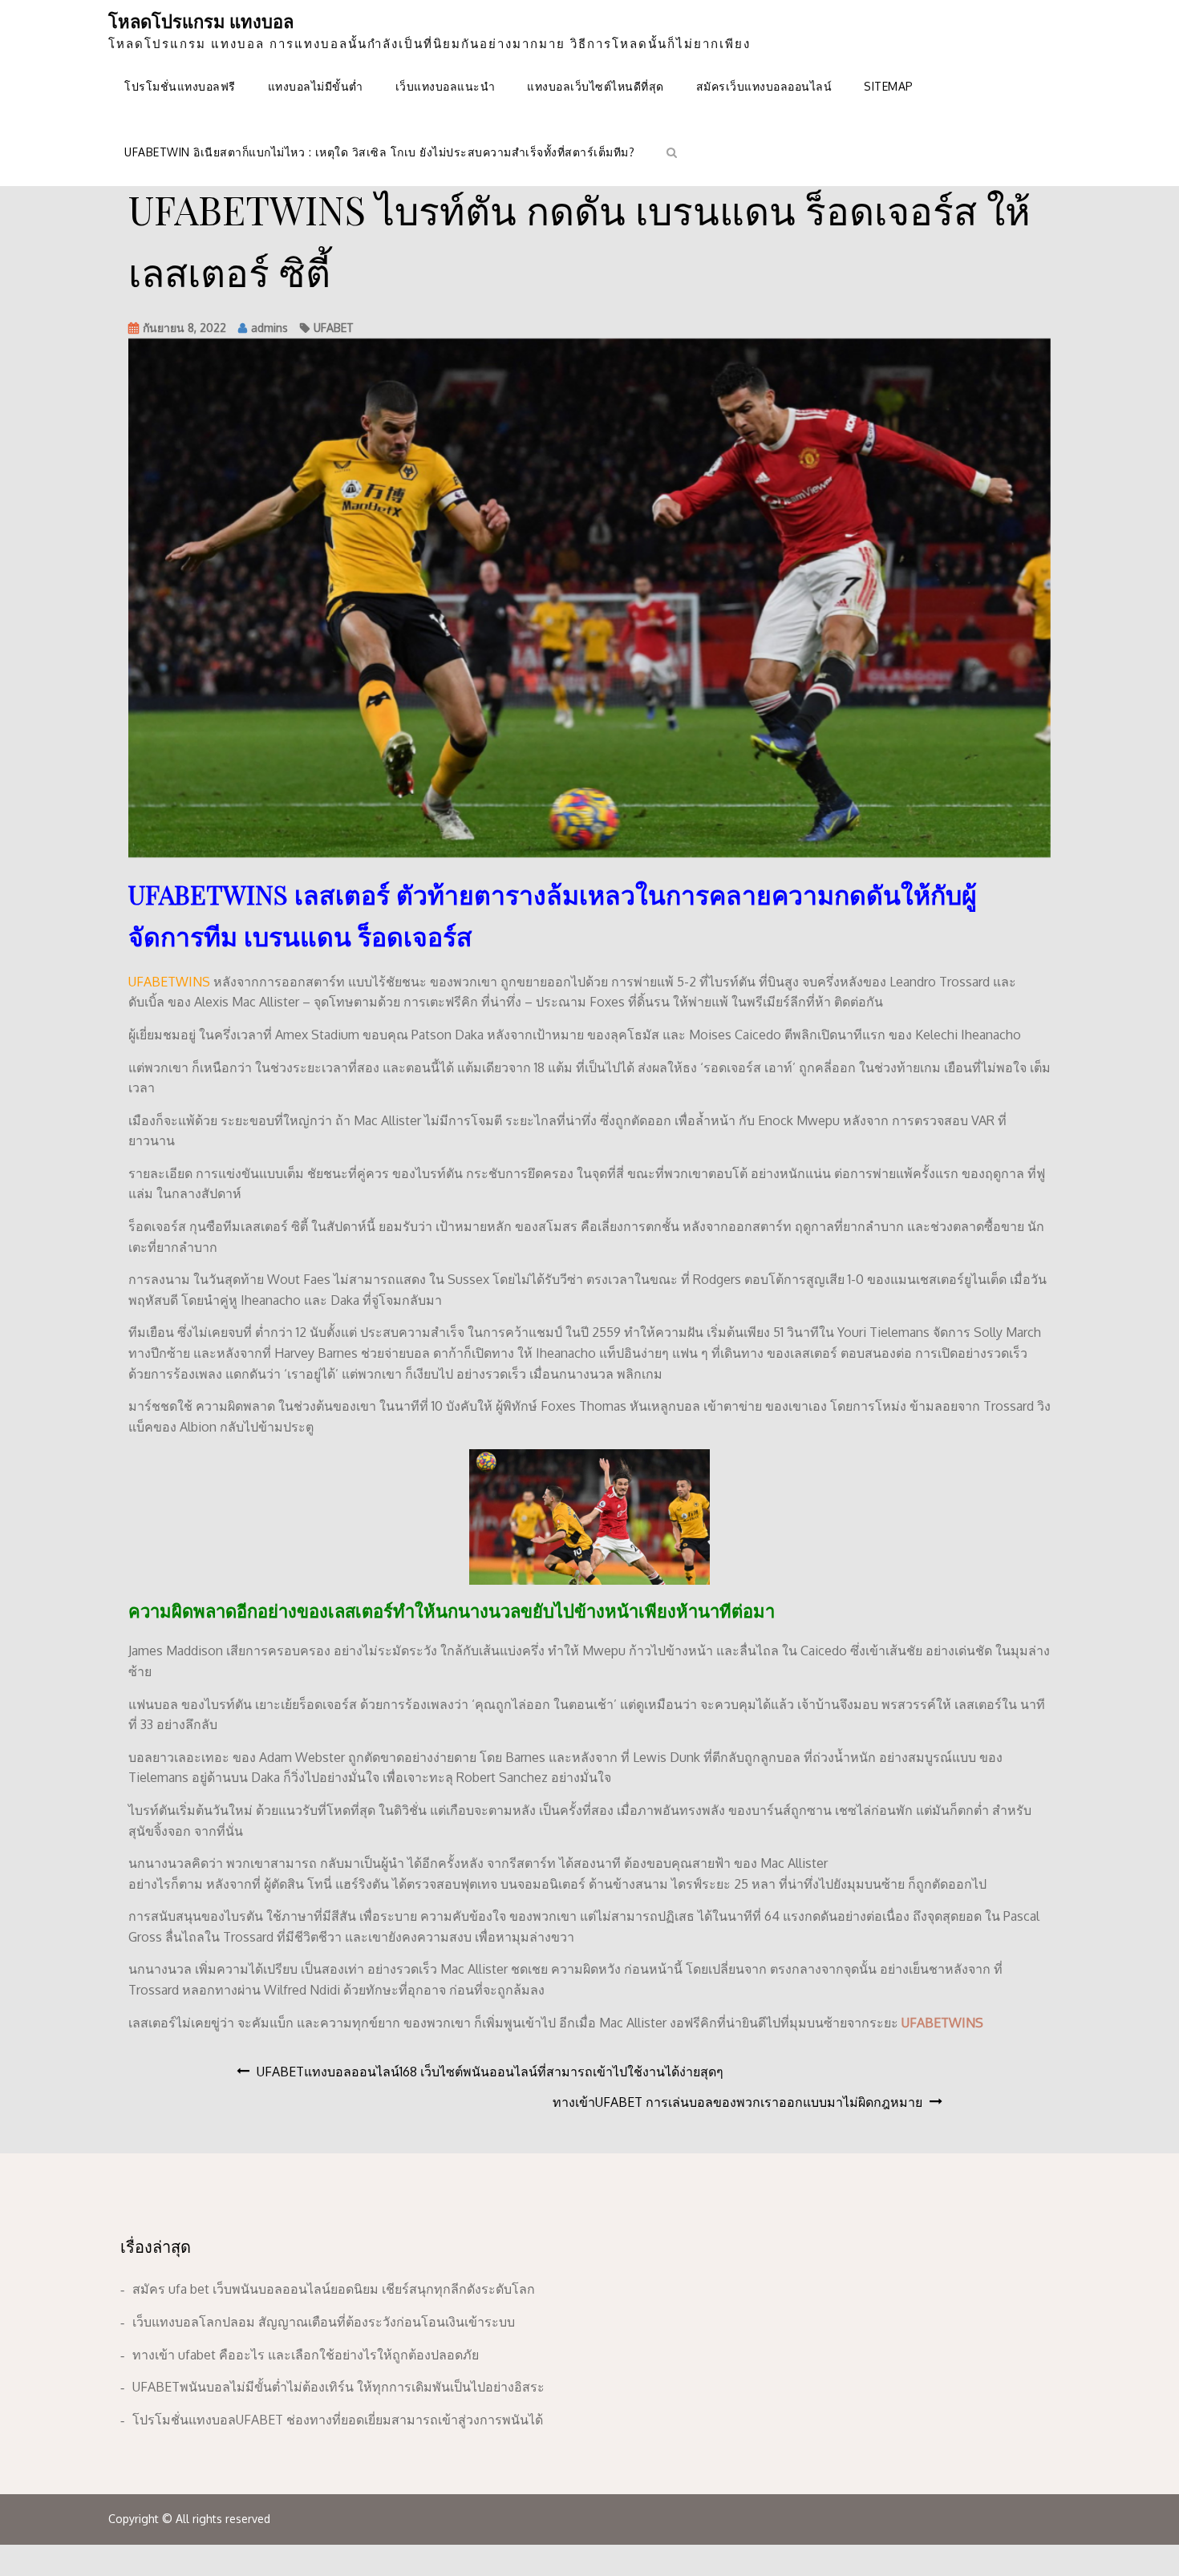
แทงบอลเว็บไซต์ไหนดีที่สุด (596, 86)
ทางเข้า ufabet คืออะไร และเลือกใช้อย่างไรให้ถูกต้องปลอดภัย (306, 2355)
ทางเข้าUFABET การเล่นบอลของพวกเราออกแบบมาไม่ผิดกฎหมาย (737, 2102)
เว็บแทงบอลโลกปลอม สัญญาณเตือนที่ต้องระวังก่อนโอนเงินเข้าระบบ (324, 2322)
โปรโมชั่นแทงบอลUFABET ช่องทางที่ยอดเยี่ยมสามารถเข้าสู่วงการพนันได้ (338, 2420)
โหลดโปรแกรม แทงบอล (201, 21)
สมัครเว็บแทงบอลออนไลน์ (764, 86)
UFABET (334, 328)
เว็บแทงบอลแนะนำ (446, 86)
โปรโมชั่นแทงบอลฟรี (180, 86)
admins (269, 328)
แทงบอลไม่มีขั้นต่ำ (316, 86)
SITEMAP (889, 86)
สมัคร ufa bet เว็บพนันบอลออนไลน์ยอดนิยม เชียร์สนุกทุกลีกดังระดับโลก (334, 2289)
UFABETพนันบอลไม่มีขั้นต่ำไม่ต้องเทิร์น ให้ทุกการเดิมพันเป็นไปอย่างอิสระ (338, 2387)
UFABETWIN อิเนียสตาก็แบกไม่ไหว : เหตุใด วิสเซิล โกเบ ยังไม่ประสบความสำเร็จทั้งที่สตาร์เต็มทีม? (379, 152)
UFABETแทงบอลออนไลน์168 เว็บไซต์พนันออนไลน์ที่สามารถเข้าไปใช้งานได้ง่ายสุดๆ (490, 2072)
